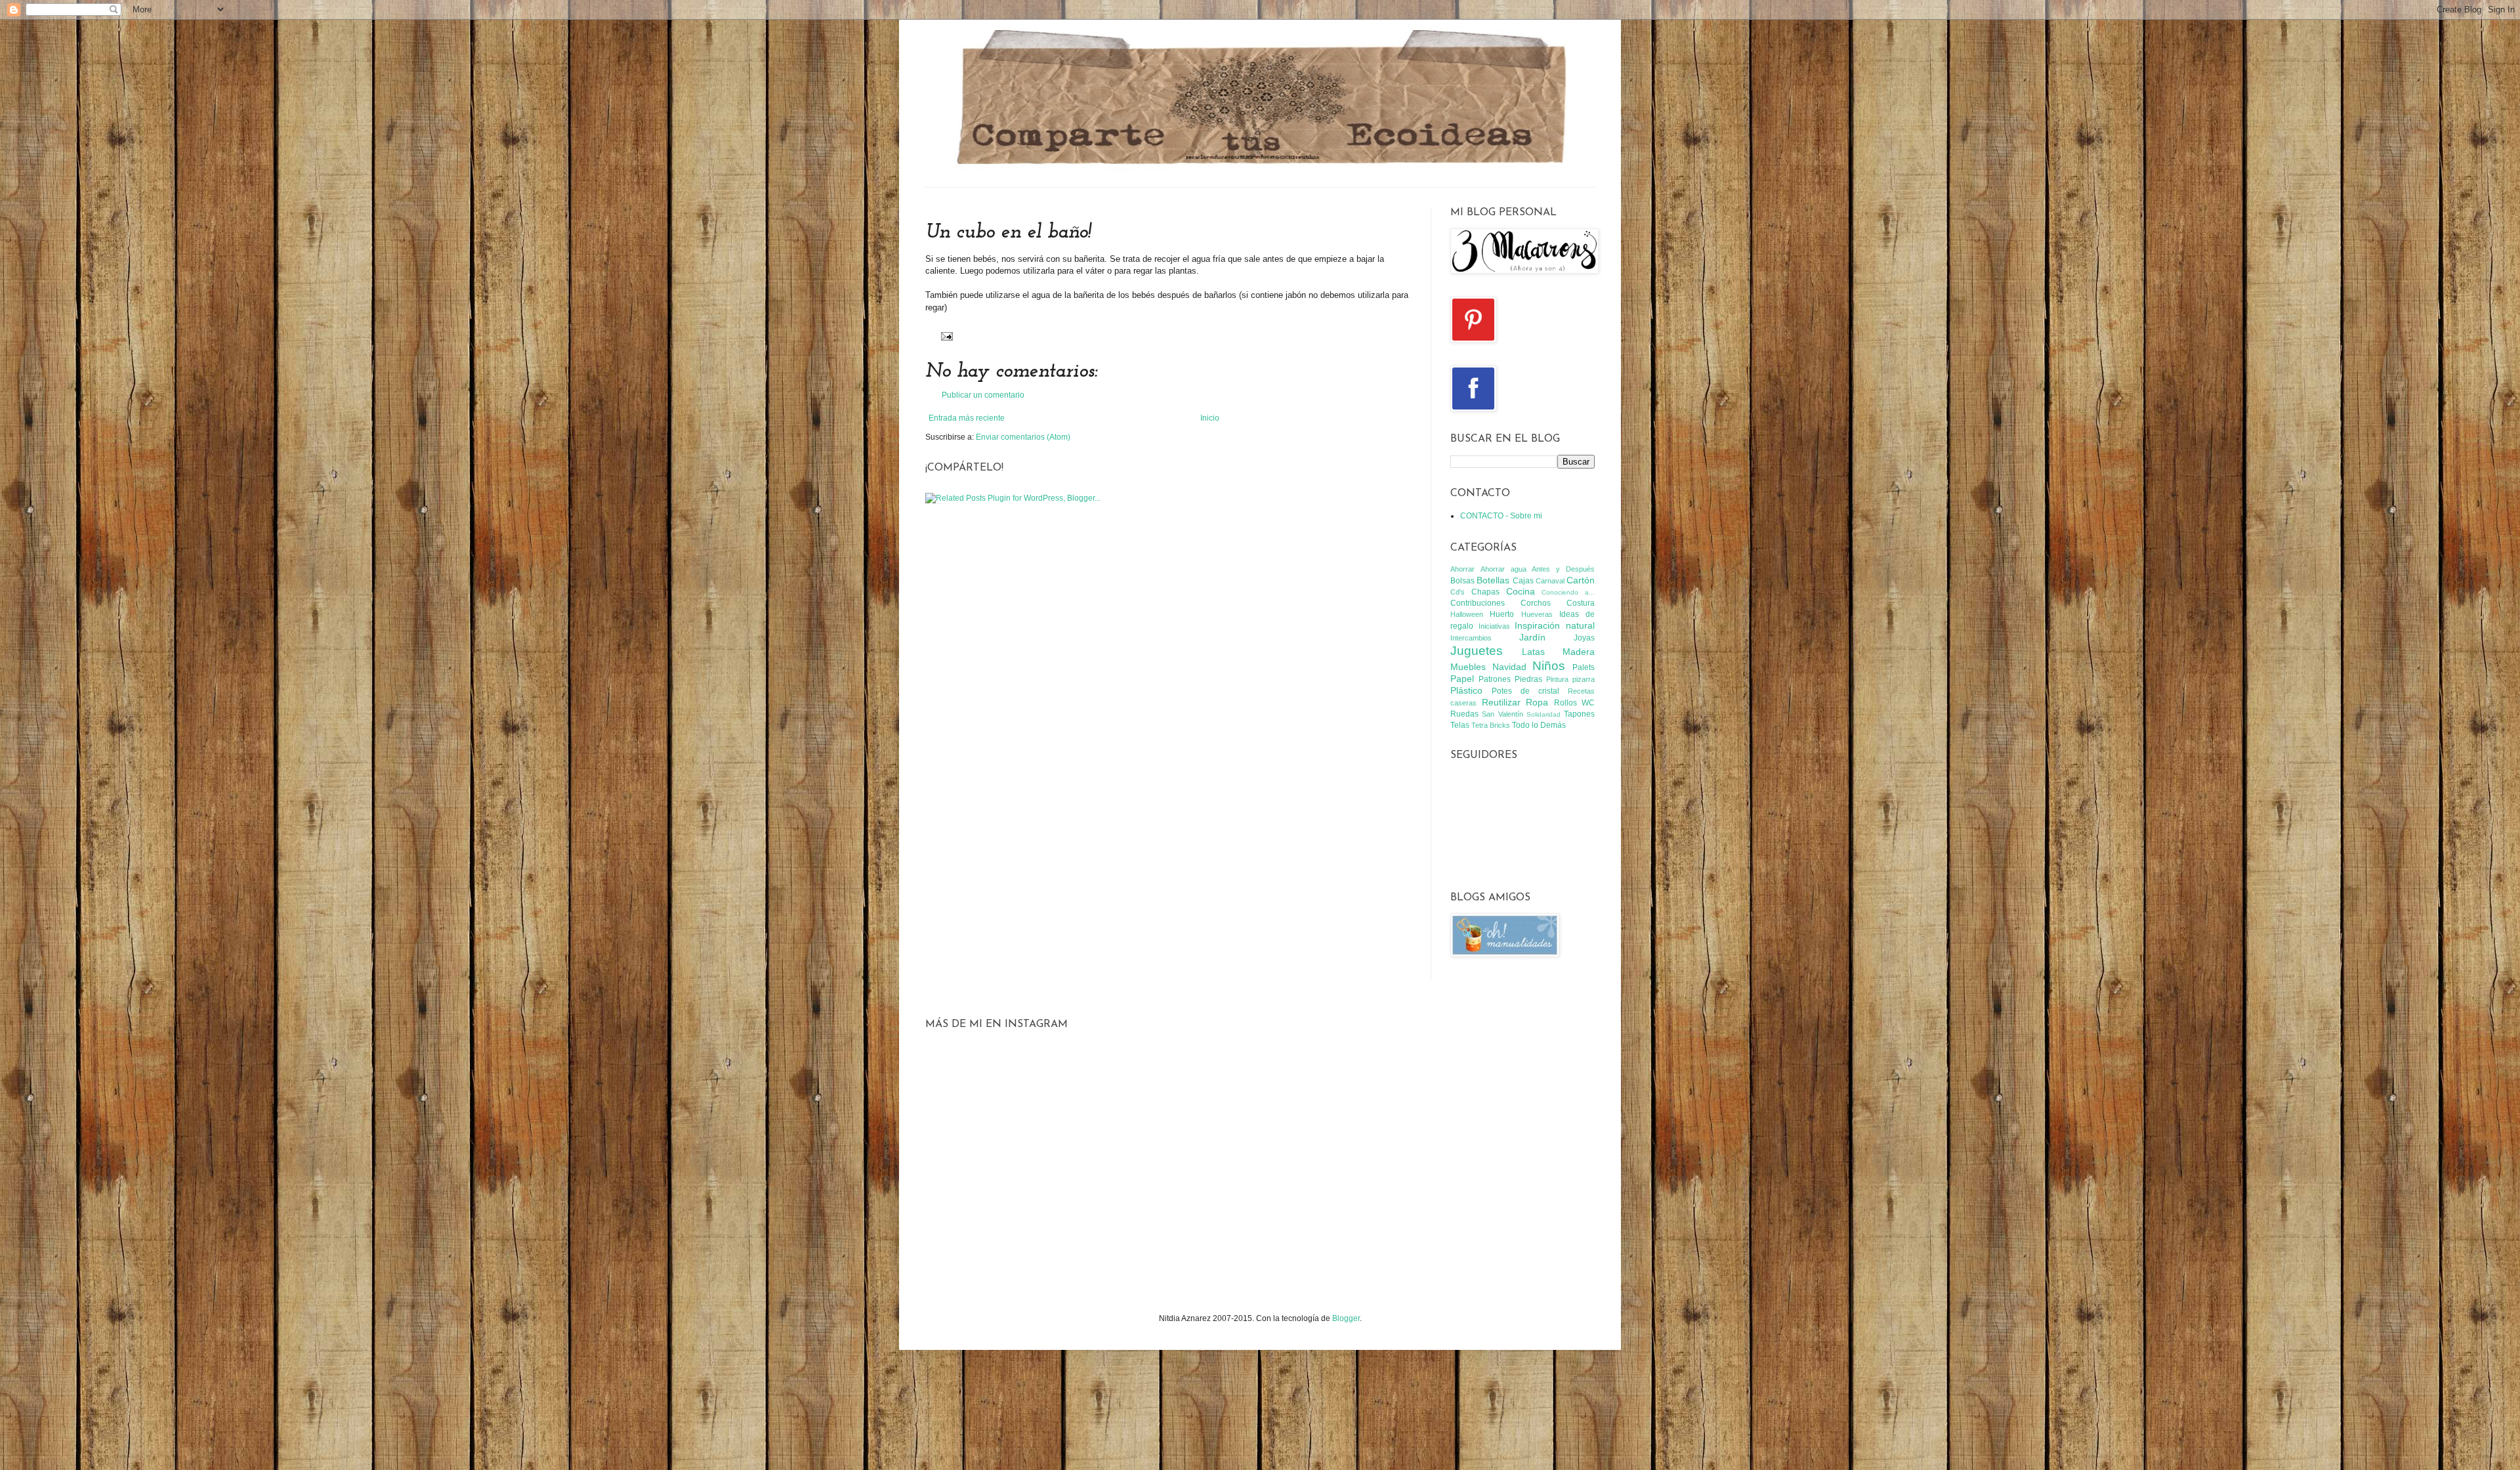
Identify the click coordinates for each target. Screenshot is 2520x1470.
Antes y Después (1563, 569)
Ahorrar (1462, 569)
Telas (1460, 725)
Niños (1549, 666)
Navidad (1509, 667)
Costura (1581, 603)
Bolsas (1462, 581)
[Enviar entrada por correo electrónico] (945, 335)
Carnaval (1550, 581)
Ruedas (1464, 714)
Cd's (1458, 592)
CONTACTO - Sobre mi (1501, 516)
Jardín (1532, 637)
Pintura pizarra (1570, 679)
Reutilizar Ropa (1515, 702)
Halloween (1467, 614)
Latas (1533, 652)
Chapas (1485, 592)
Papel (1462, 679)
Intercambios (1471, 638)
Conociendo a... (1568, 592)
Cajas (1523, 581)
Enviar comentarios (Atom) (1023, 437)
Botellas (1493, 580)
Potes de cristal (1525, 691)
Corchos (1536, 603)
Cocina (1521, 591)
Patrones (1495, 679)
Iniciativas (1494, 626)
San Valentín (1502, 714)
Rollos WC (1575, 703)
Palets (1584, 667)
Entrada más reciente (967, 418)
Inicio (1210, 418)
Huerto (1502, 614)
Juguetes (1477, 651)
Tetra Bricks (1491, 725)
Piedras (1528, 679)
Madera (1579, 652)
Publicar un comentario (983, 395)
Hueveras (1537, 614)
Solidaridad (1543, 714)
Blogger (1346, 1318)
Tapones (1579, 714)
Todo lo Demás (1539, 725)
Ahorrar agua (1503, 569)
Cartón (1581, 580)
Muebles (1468, 667)
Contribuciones (1478, 603)
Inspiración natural (1555, 625)
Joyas (1584, 638)
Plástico (1466, 690)
